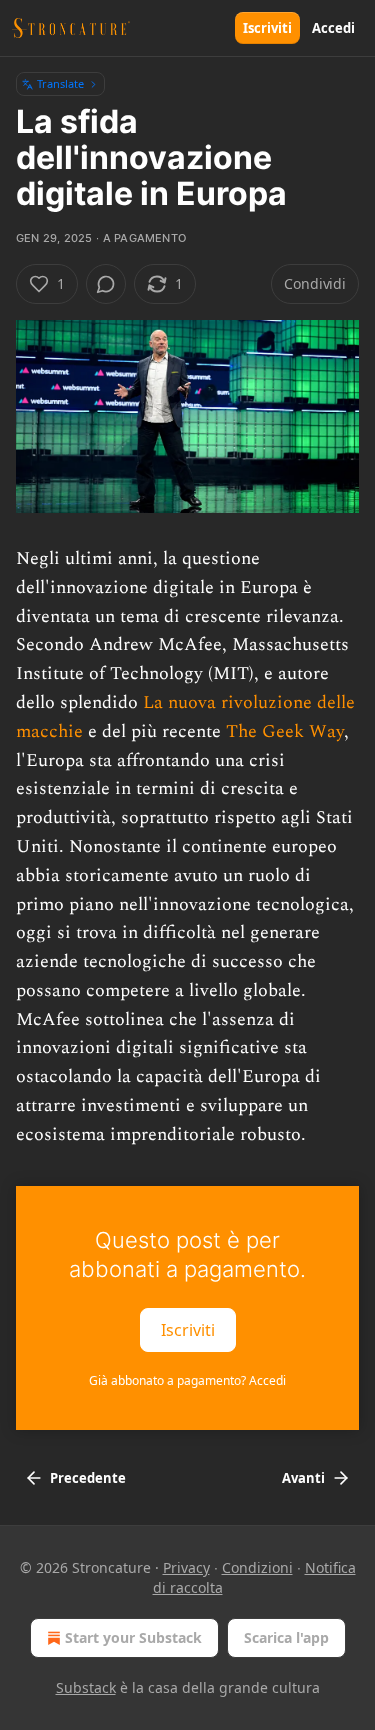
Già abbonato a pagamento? (187, 1380)
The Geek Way (285, 731)
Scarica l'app (286, 1637)
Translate (60, 83)
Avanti (303, 1478)
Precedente (88, 1478)
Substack (86, 1687)
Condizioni (257, 1567)
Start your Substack (133, 1637)
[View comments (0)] (106, 284)
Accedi (333, 28)
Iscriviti (267, 28)
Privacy (186, 1567)
